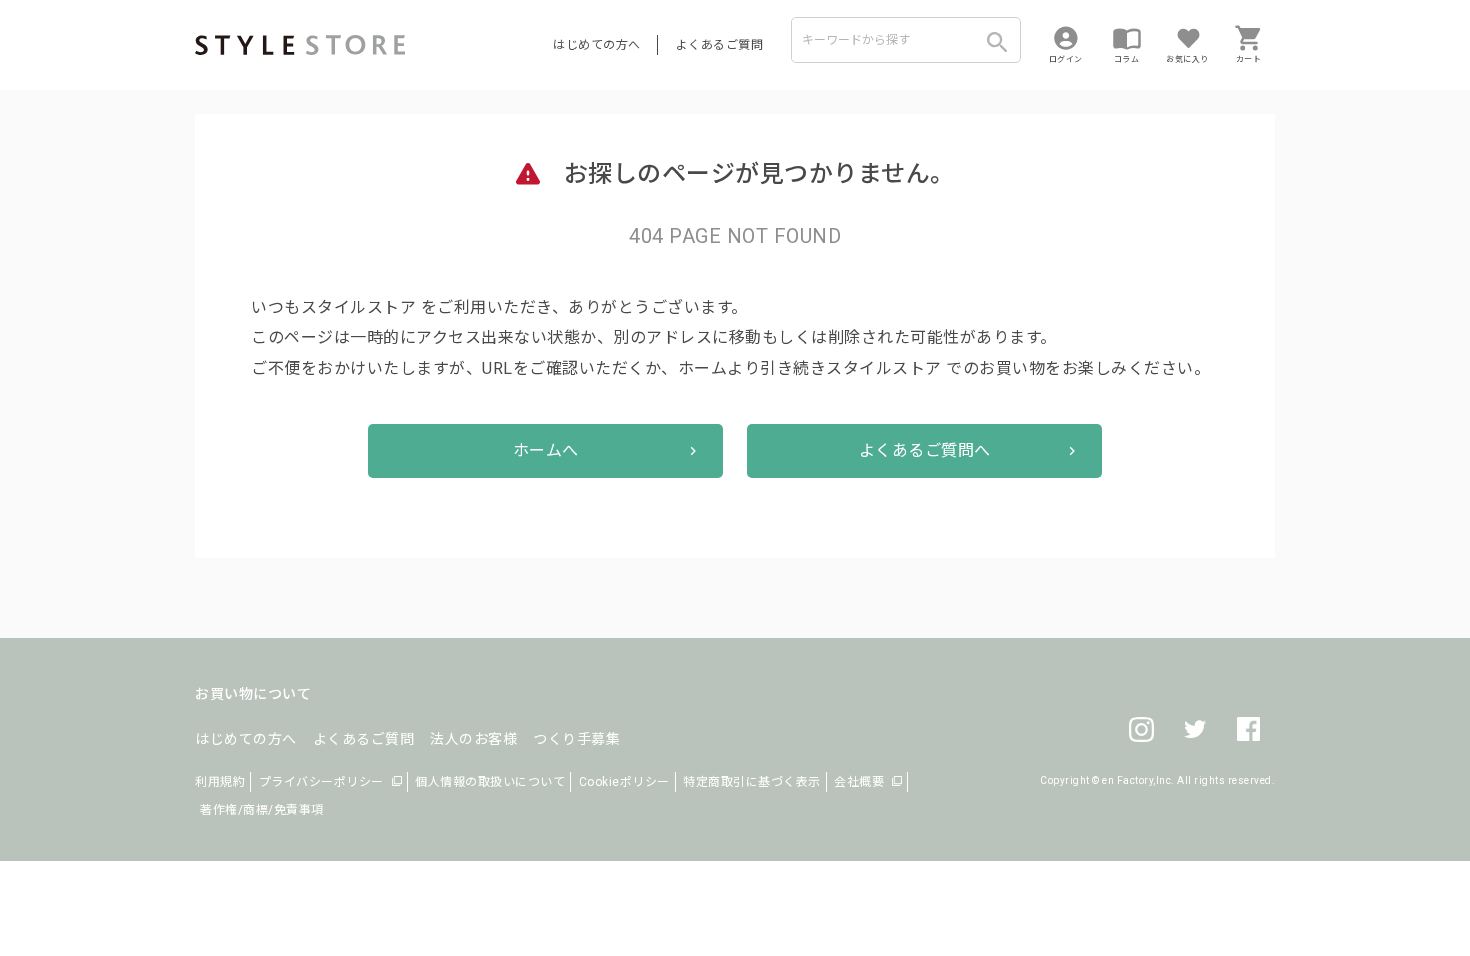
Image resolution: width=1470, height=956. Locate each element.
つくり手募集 (576, 739)
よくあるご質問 (720, 45)
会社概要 (859, 782)
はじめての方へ (597, 45)
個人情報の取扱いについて (490, 782)
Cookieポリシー (624, 782)
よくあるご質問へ (925, 450)
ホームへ (546, 450)
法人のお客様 (473, 739)
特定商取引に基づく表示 (752, 782)
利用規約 (220, 782)
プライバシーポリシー (321, 782)
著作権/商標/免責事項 (262, 810)
